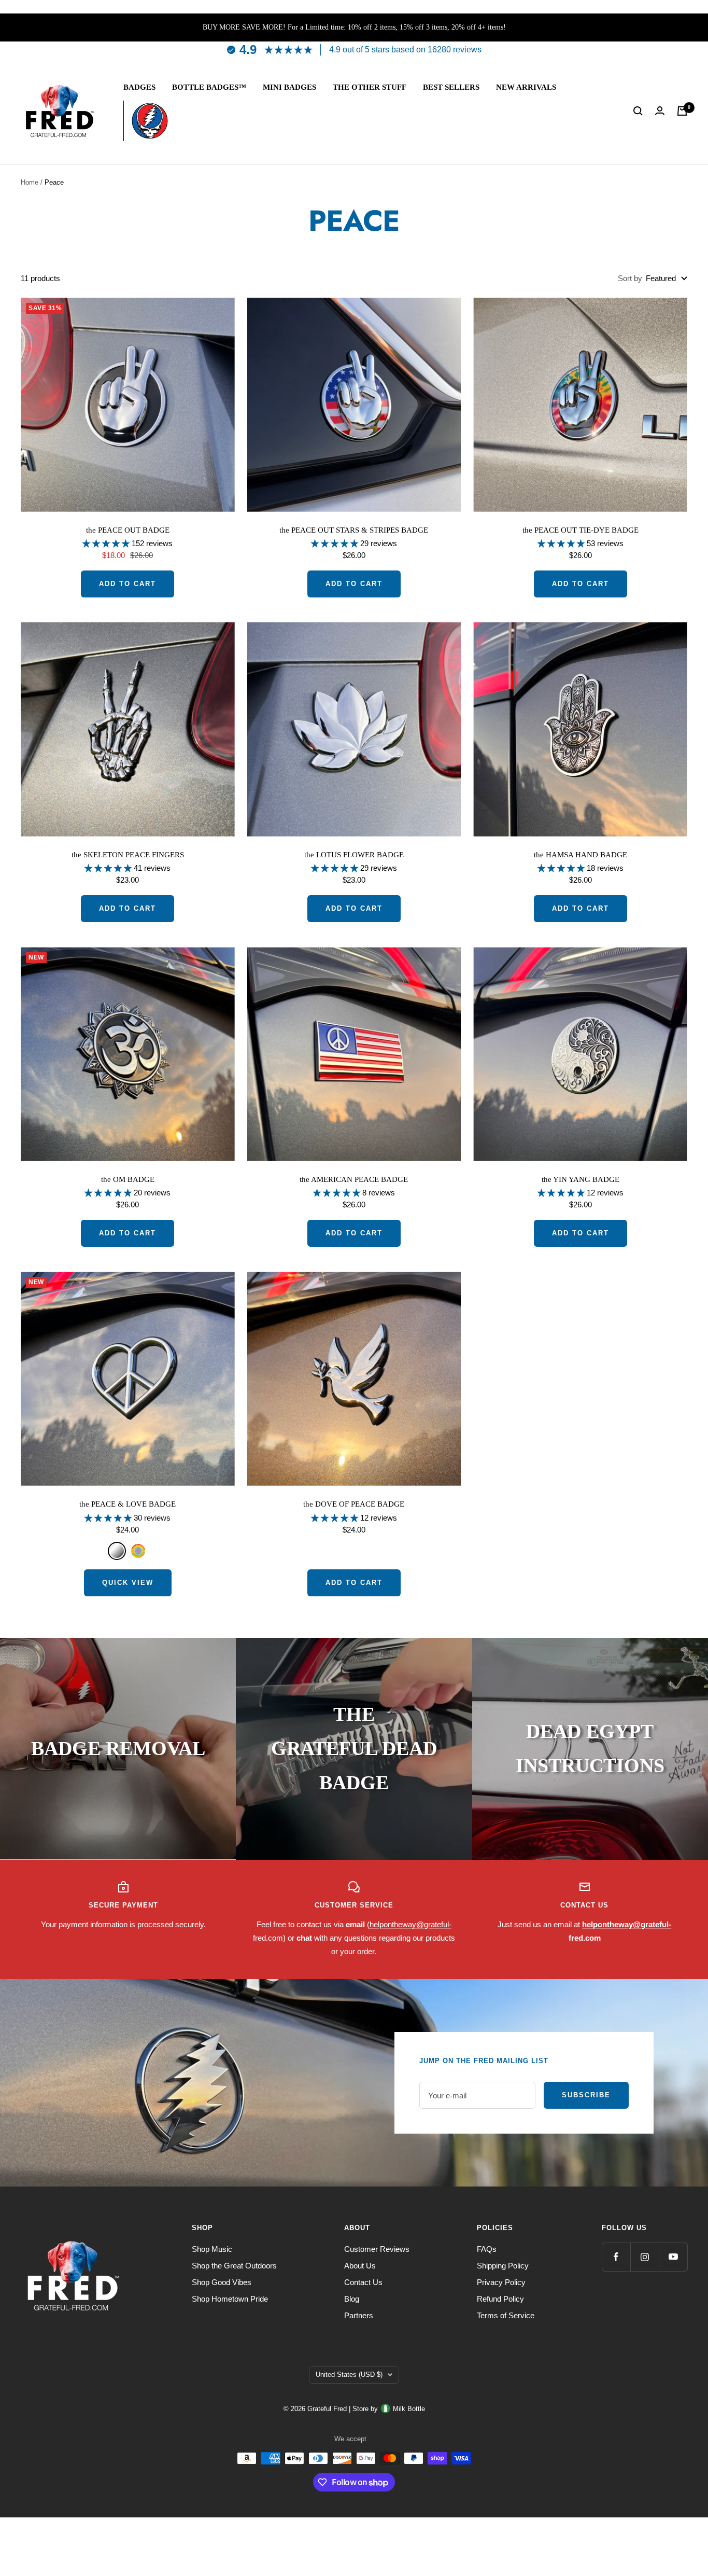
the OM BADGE (128, 1179)
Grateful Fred (328, 2409)
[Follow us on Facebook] (616, 2257)
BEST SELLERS (451, 87)
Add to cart (128, 584)
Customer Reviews (377, 2249)
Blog (352, 2299)
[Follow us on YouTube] (673, 2257)
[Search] (638, 111)
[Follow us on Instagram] (645, 2257)
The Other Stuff (370, 87)
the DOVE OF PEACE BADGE (354, 1504)
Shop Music (212, 2249)
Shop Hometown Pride (230, 2299)
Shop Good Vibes (222, 2282)
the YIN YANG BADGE (580, 1179)
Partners (359, 2315)
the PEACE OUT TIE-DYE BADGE (580, 530)
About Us (360, 2266)
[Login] (660, 111)
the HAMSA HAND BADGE (580, 855)
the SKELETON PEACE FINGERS (128, 855)
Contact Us (363, 2282)
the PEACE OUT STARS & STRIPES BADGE (354, 530)
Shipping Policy (503, 2266)
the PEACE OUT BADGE (128, 530)
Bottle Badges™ (209, 87)
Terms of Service (506, 2315)
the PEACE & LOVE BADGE (128, 1504)
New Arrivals (526, 87)
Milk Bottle (409, 2409)
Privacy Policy (501, 2282)
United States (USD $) (349, 2375)
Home (30, 182)
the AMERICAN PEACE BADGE (354, 1179)
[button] (107, 543)
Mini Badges (289, 87)
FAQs (487, 2249)
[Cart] (682, 111)
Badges (139, 87)
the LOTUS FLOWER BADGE (354, 855)
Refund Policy (500, 2299)
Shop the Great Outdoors (234, 2266)
